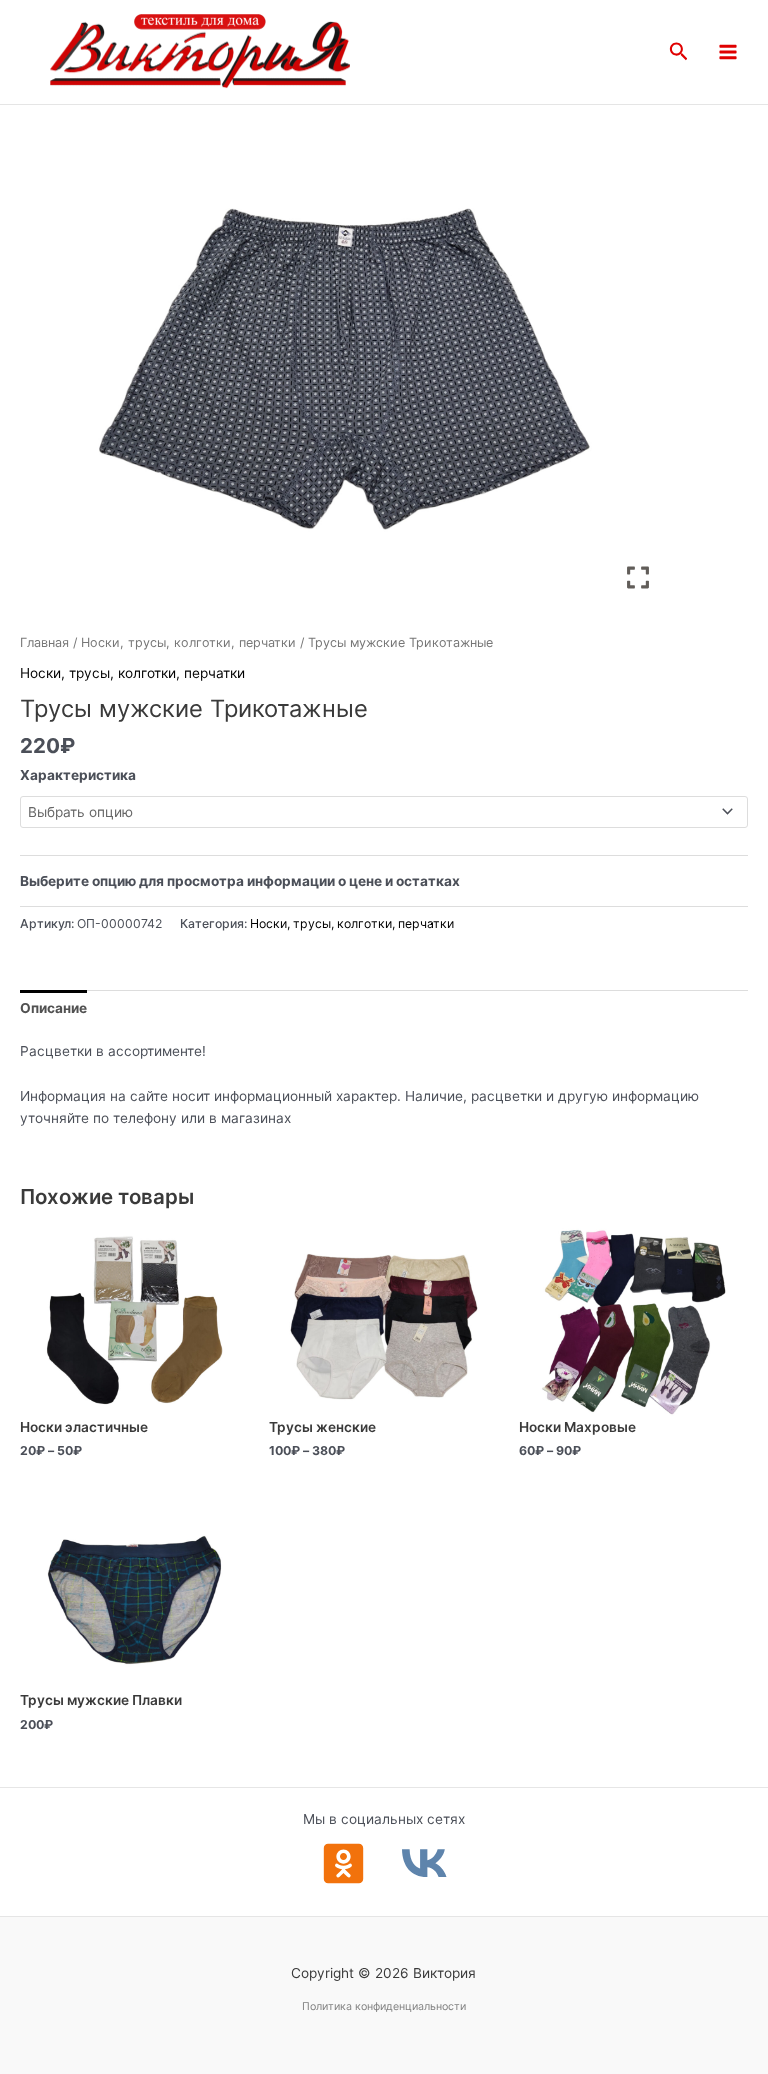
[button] (679, 52)
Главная (44, 642)
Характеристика (78, 775)
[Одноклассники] (343, 1863)
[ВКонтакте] (424, 1863)
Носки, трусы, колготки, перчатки (188, 642)
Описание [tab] (53, 1008)
